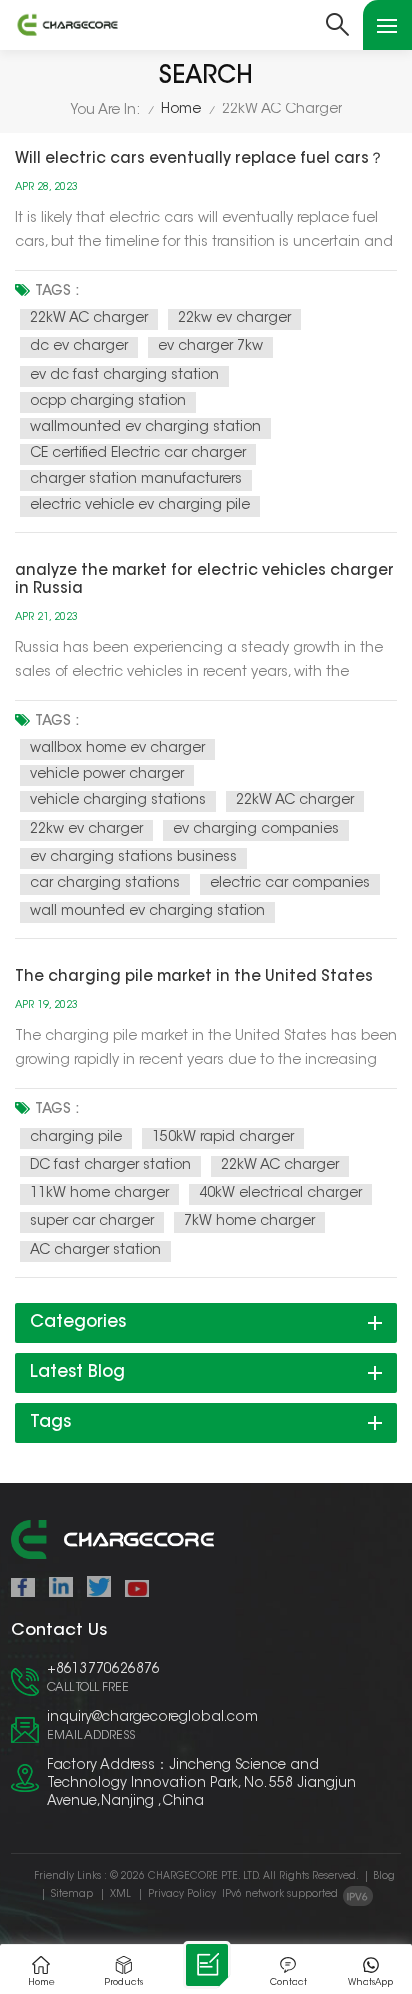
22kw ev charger (234, 319)
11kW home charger (99, 1194)
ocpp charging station (108, 402)
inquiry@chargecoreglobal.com (152, 1718)
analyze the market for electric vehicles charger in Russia (204, 580)
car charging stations (105, 884)
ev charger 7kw (210, 347)
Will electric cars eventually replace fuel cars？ (199, 159)
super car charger (92, 1222)
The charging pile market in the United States (194, 977)
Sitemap (72, 1895)
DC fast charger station (110, 1166)
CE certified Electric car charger (138, 454)
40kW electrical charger (280, 1194)
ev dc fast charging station (124, 376)
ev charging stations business (133, 858)
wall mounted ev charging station (147, 912)
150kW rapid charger (223, 1138)
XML (120, 1895)
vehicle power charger (107, 775)
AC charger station (95, 1251)
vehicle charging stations (118, 801)
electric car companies (290, 884)
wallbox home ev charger (117, 749)
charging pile (76, 1138)
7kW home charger (249, 1222)
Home (181, 110)
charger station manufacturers (136, 480)
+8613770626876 (103, 1670)
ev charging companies (256, 830)
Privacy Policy (182, 1895)
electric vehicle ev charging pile (140, 506)
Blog (384, 1877)
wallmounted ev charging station (145, 428)
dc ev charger (79, 347)
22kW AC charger (89, 319)
